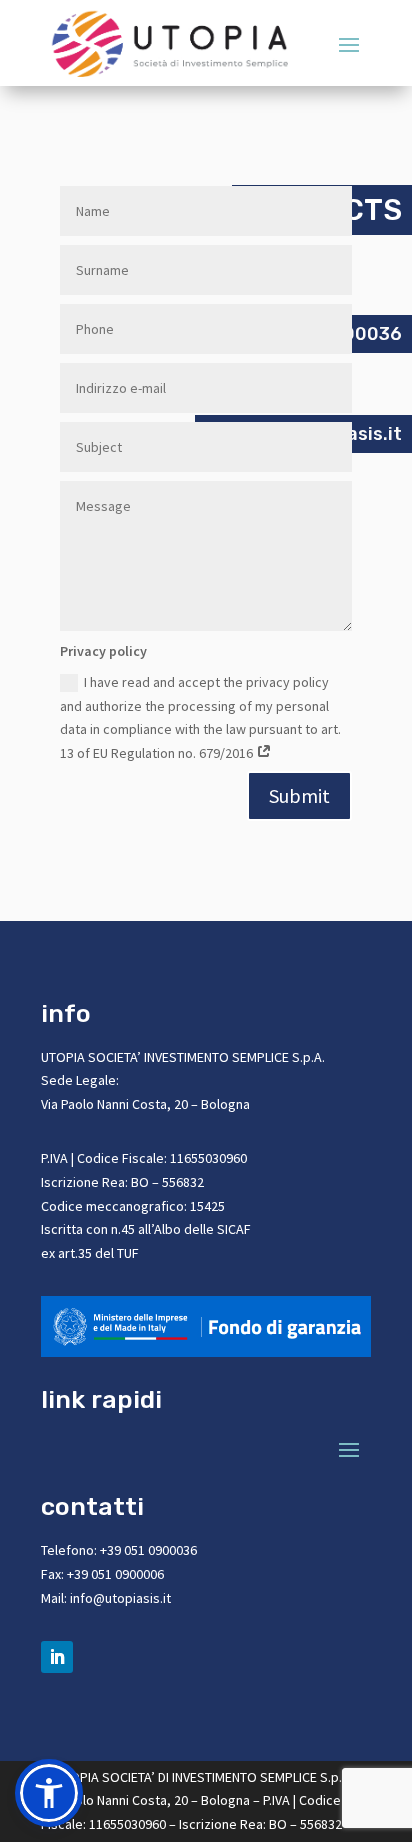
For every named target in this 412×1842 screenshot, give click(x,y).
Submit (299, 795)
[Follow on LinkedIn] (57, 1657)
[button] (49, 1793)
